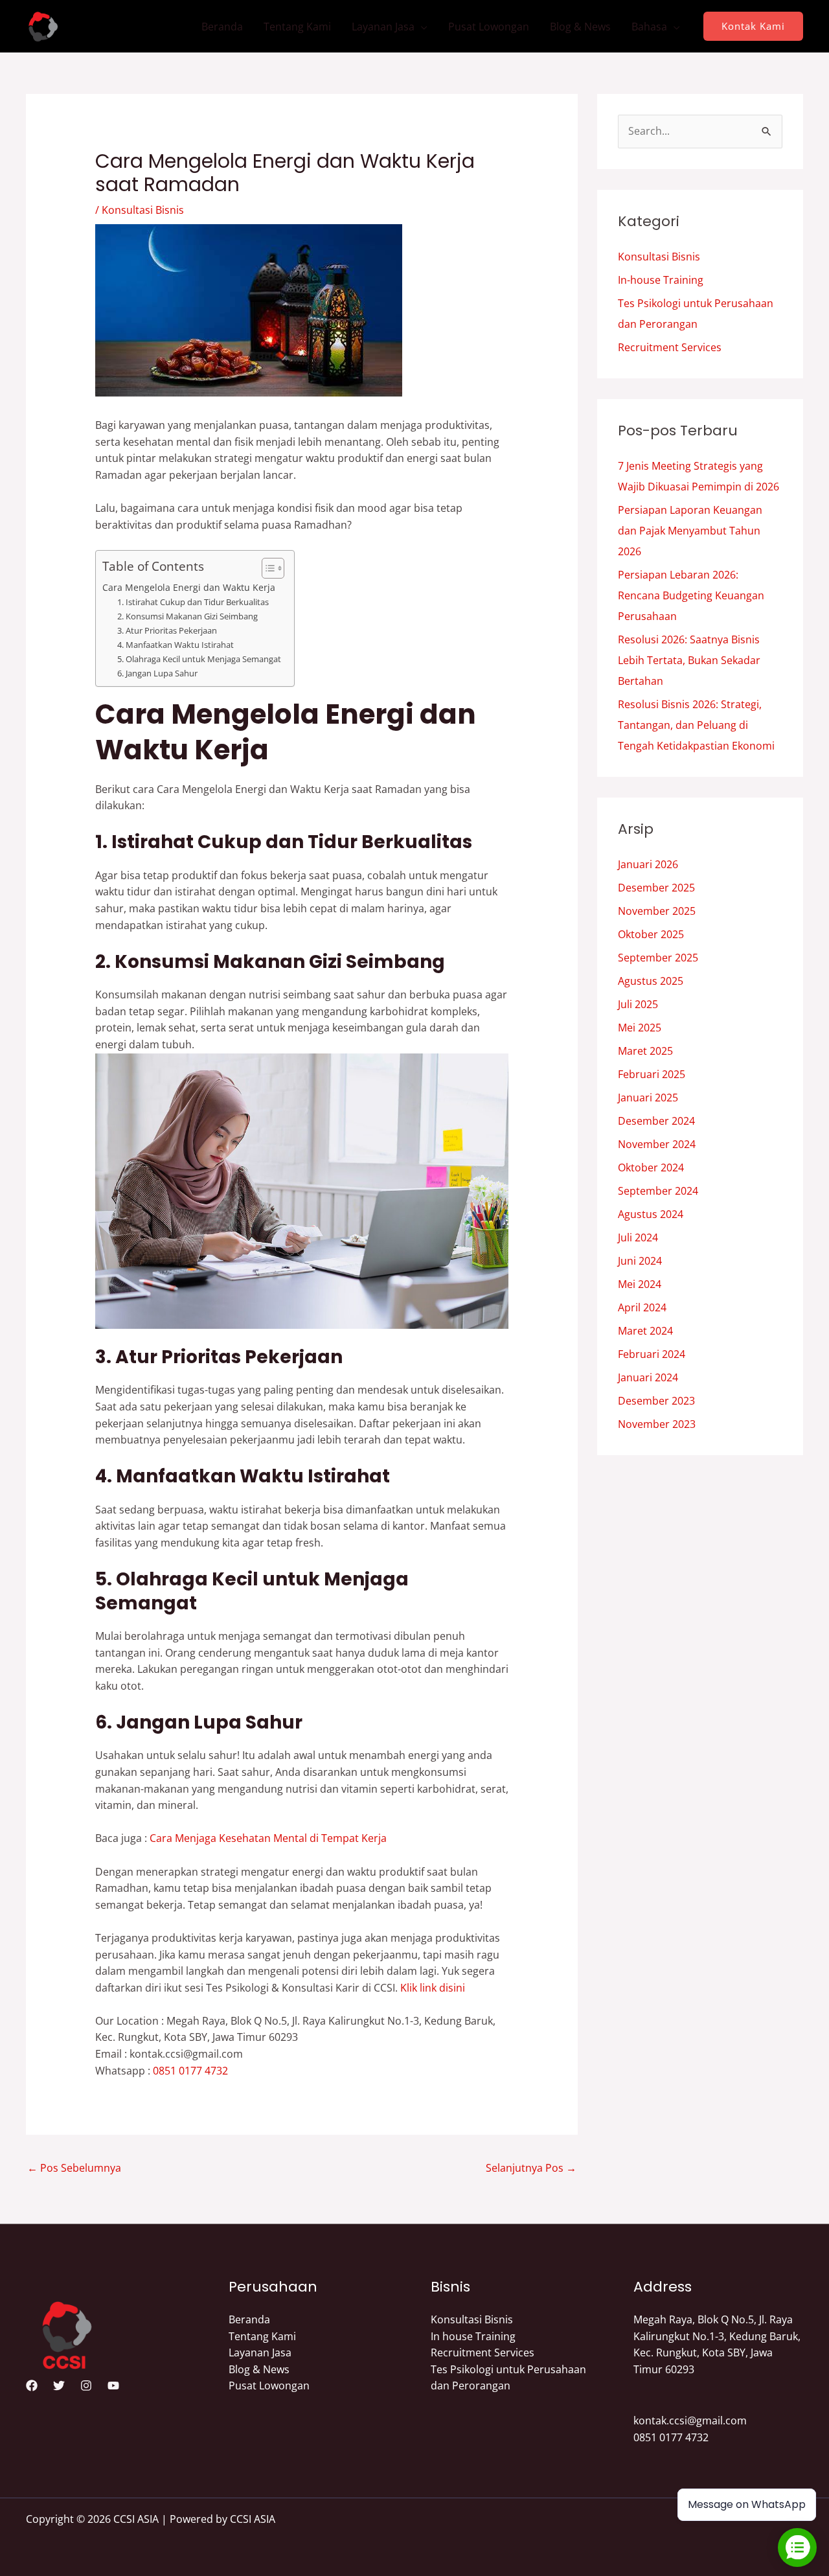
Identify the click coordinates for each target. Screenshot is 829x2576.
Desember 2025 (656, 888)
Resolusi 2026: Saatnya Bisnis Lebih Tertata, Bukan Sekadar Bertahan (689, 660)
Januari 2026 (648, 864)
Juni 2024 (640, 1261)
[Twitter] (59, 2386)
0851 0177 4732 (190, 2071)
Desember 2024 (656, 1121)
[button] (753, 26)
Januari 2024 (648, 1377)
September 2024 (658, 1191)
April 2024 (642, 1307)
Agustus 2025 (651, 981)
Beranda (222, 27)
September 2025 (658, 958)
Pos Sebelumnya (74, 2168)
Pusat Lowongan (489, 27)
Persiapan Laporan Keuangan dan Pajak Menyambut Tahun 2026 (690, 531)
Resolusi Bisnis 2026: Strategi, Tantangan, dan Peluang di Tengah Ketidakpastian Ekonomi (696, 725)
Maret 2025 (645, 1051)
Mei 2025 (640, 1028)
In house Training (473, 2336)
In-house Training (661, 280)
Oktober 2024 (651, 1167)
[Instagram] (86, 2386)
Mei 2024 (640, 1284)
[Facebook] (32, 2386)
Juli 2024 (638, 1237)
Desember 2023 (656, 1401)
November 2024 (657, 1144)
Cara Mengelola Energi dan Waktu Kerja (189, 587)
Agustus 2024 (651, 1214)
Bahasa (649, 27)
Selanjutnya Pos (531, 2168)
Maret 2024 (645, 1331)
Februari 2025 (652, 1074)
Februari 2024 (652, 1354)
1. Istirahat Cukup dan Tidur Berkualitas (193, 602)
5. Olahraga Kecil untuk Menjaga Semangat (199, 659)
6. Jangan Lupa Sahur (157, 673)
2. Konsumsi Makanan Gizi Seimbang (187, 616)
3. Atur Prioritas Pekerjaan (167, 630)
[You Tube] (113, 2386)
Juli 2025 (638, 1004)
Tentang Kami (297, 27)
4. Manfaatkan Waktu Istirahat (176, 645)
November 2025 (657, 911)
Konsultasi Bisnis (143, 210)
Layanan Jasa (383, 27)
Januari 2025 (648, 1098)
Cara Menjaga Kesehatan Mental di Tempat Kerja (268, 1838)
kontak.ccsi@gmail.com (690, 2421)
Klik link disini (433, 1988)
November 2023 (657, 1424)
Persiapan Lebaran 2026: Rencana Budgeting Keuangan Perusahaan (691, 595)
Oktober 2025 (651, 934)
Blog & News (580, 27)
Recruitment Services (670, 347)
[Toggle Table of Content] (267, 568)
